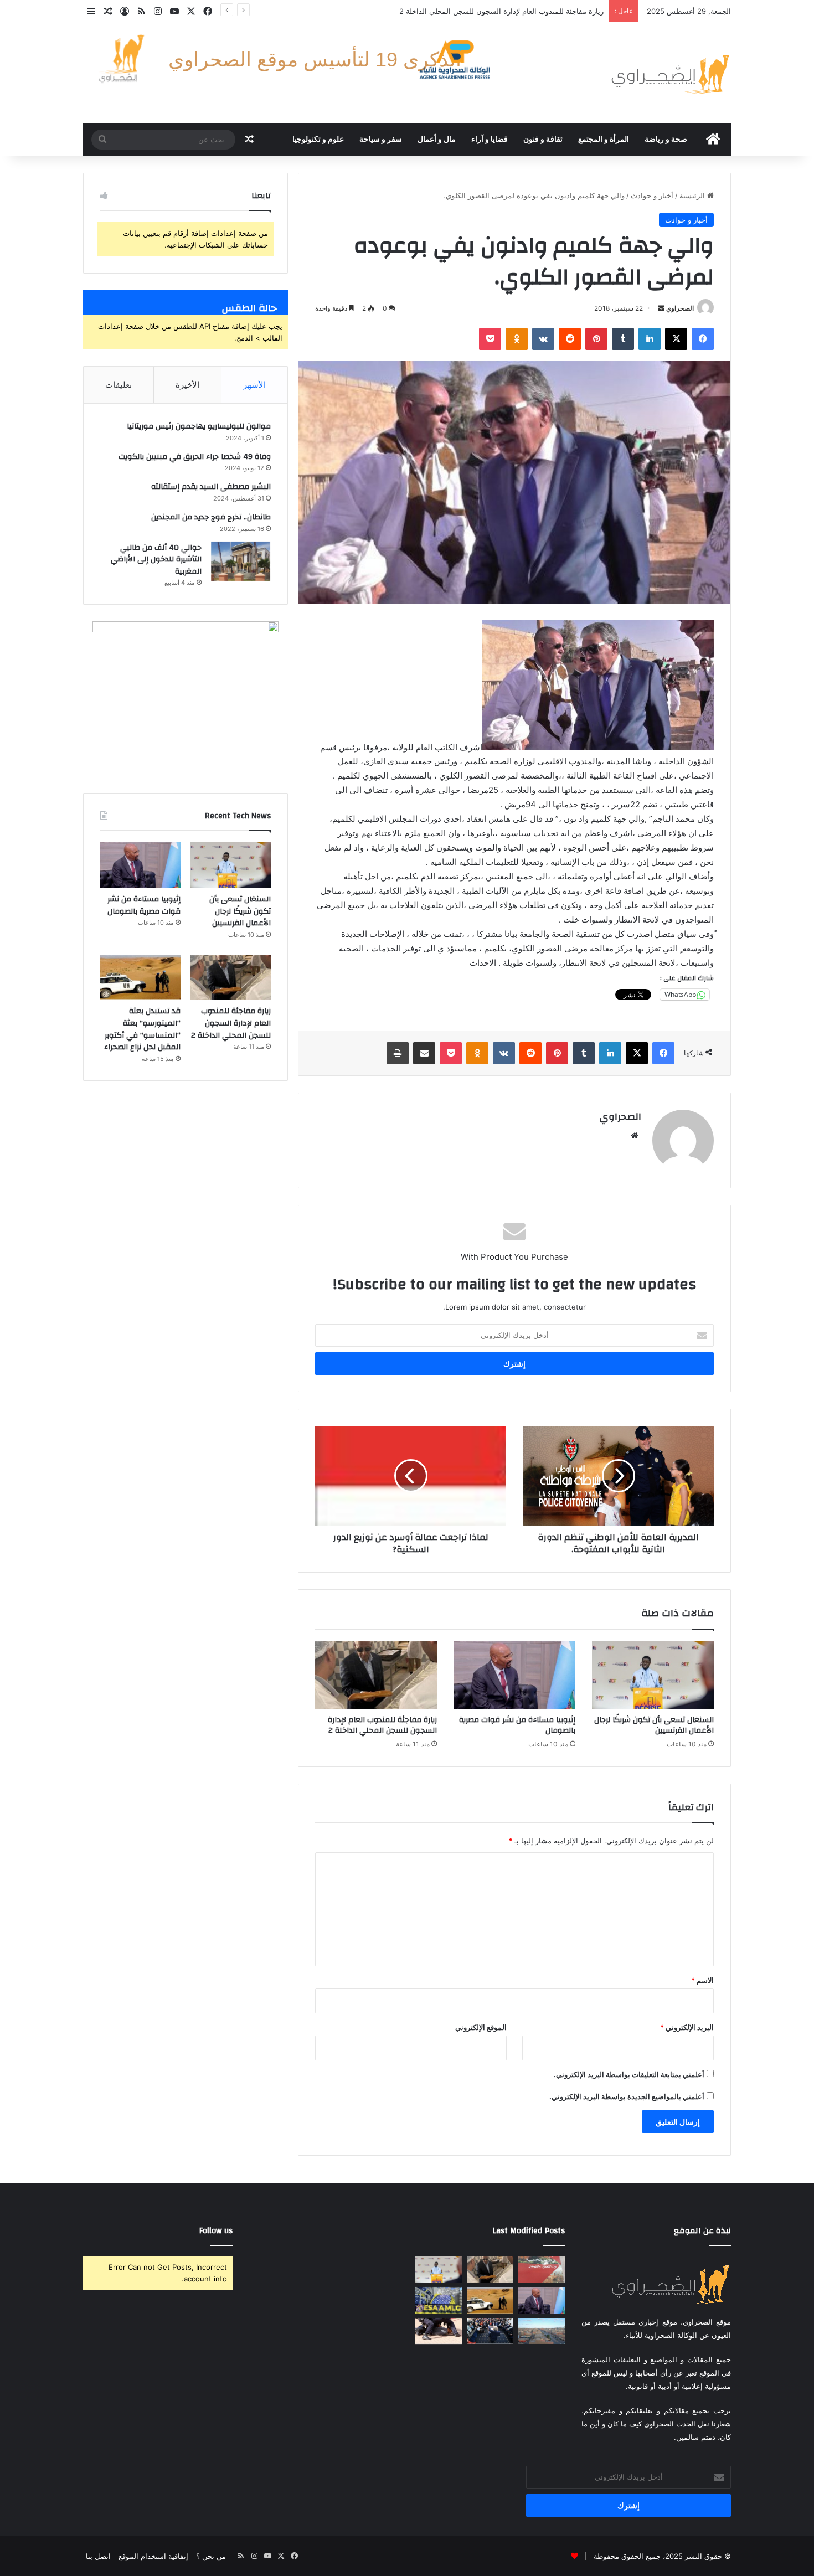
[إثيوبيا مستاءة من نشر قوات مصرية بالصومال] (514, 1675)
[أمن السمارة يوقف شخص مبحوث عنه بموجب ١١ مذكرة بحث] (541, 2331)
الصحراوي (680, 308)
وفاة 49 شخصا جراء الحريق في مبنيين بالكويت (195, 457)
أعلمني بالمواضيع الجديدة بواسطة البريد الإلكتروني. (627, 2096)
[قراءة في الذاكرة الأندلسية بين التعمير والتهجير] (541, 2269)
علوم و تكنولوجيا (318, 140)
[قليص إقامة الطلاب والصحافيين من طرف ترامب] (490, 2331)
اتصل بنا (98, 2556)
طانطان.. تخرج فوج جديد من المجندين (211, 517)
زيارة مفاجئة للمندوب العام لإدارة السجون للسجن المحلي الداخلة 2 (382, 1725)
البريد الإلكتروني (687, 2027)
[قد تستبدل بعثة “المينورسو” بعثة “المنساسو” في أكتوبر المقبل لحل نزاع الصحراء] (140, 977)
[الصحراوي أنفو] (670, 73)
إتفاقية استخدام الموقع (153, 2556)
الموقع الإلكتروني (481, 2027)
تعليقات (119, 385)
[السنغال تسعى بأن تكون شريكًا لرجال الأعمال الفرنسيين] (653, 1675)
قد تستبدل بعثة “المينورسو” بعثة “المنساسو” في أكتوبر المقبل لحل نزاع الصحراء (142, 1029)
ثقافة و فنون (543, 140)
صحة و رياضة (666, 140)
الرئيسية (693, 195)
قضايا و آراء (490, 140)
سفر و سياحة (381, 140)
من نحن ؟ (211, 2556)
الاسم (702, 1980)
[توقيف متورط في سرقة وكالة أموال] (439, 2331)
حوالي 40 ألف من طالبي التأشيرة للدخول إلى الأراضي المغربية (156, 560)
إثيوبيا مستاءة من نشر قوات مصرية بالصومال (517, 1725)
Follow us (216, 2231)
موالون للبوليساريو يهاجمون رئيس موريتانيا (199, 426)
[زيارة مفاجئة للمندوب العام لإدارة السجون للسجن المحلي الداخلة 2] (376, 1675)
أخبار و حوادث (652, 195)
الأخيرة (187, 385)
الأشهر (254, 385)
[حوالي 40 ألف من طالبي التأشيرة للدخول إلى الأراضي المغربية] (240, 561)
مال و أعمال (437, 140)
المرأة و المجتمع (604, 140)
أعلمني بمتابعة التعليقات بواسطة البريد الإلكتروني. (629, 2074)
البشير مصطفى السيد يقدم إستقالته (211, 487)
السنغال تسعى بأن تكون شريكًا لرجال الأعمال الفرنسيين (654, 1725)
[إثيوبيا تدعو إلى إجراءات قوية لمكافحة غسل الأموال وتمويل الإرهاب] (439, 2300)
